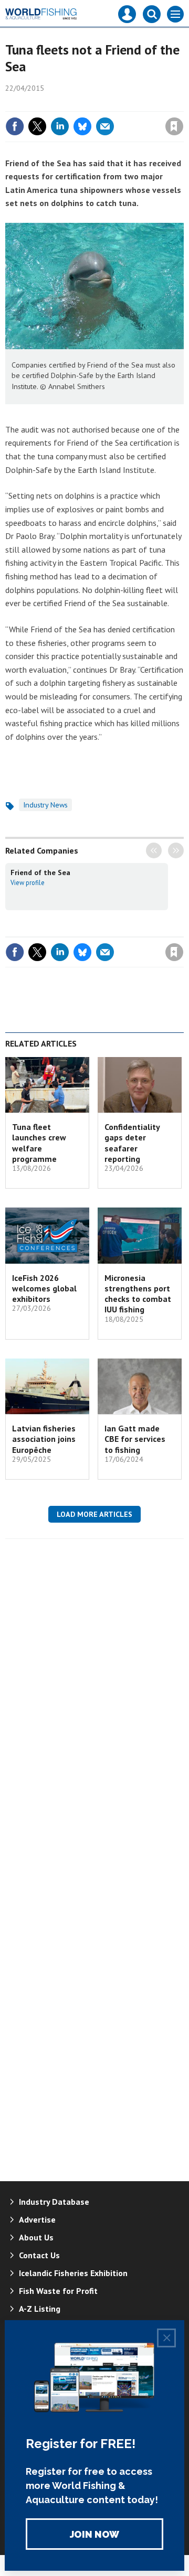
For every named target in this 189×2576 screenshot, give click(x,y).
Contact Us (39, 2255)
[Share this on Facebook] (15, 126)
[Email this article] (105, 126)
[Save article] (174, 126)
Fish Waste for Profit (58, 2291)
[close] (182, 104)
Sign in (50, 104)
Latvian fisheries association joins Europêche (44, 1439)
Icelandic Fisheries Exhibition (73, 2273)
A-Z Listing (40, 2309)
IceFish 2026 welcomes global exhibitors (44, 1289)
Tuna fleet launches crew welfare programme (39, 1143)
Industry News (45, 805)
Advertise (37, 2219)
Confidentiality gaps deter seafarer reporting (132, 1143)
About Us (36, 2237)
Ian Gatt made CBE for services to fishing (135, 1439)
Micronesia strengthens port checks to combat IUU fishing (138, 1294)
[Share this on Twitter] (37, 126)
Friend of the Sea (40, 872)
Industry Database (54, 2202)
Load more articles (94, 1514)
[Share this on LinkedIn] (60, 126)
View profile (28, 882)
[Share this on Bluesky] (82, 126)
